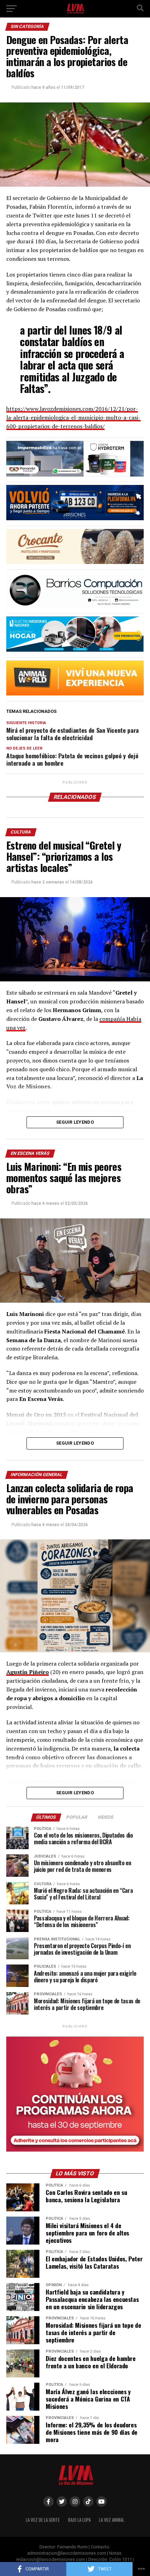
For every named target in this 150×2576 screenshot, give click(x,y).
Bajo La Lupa (79, 2520)
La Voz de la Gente (43, 2520)
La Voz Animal (112, 2520)
